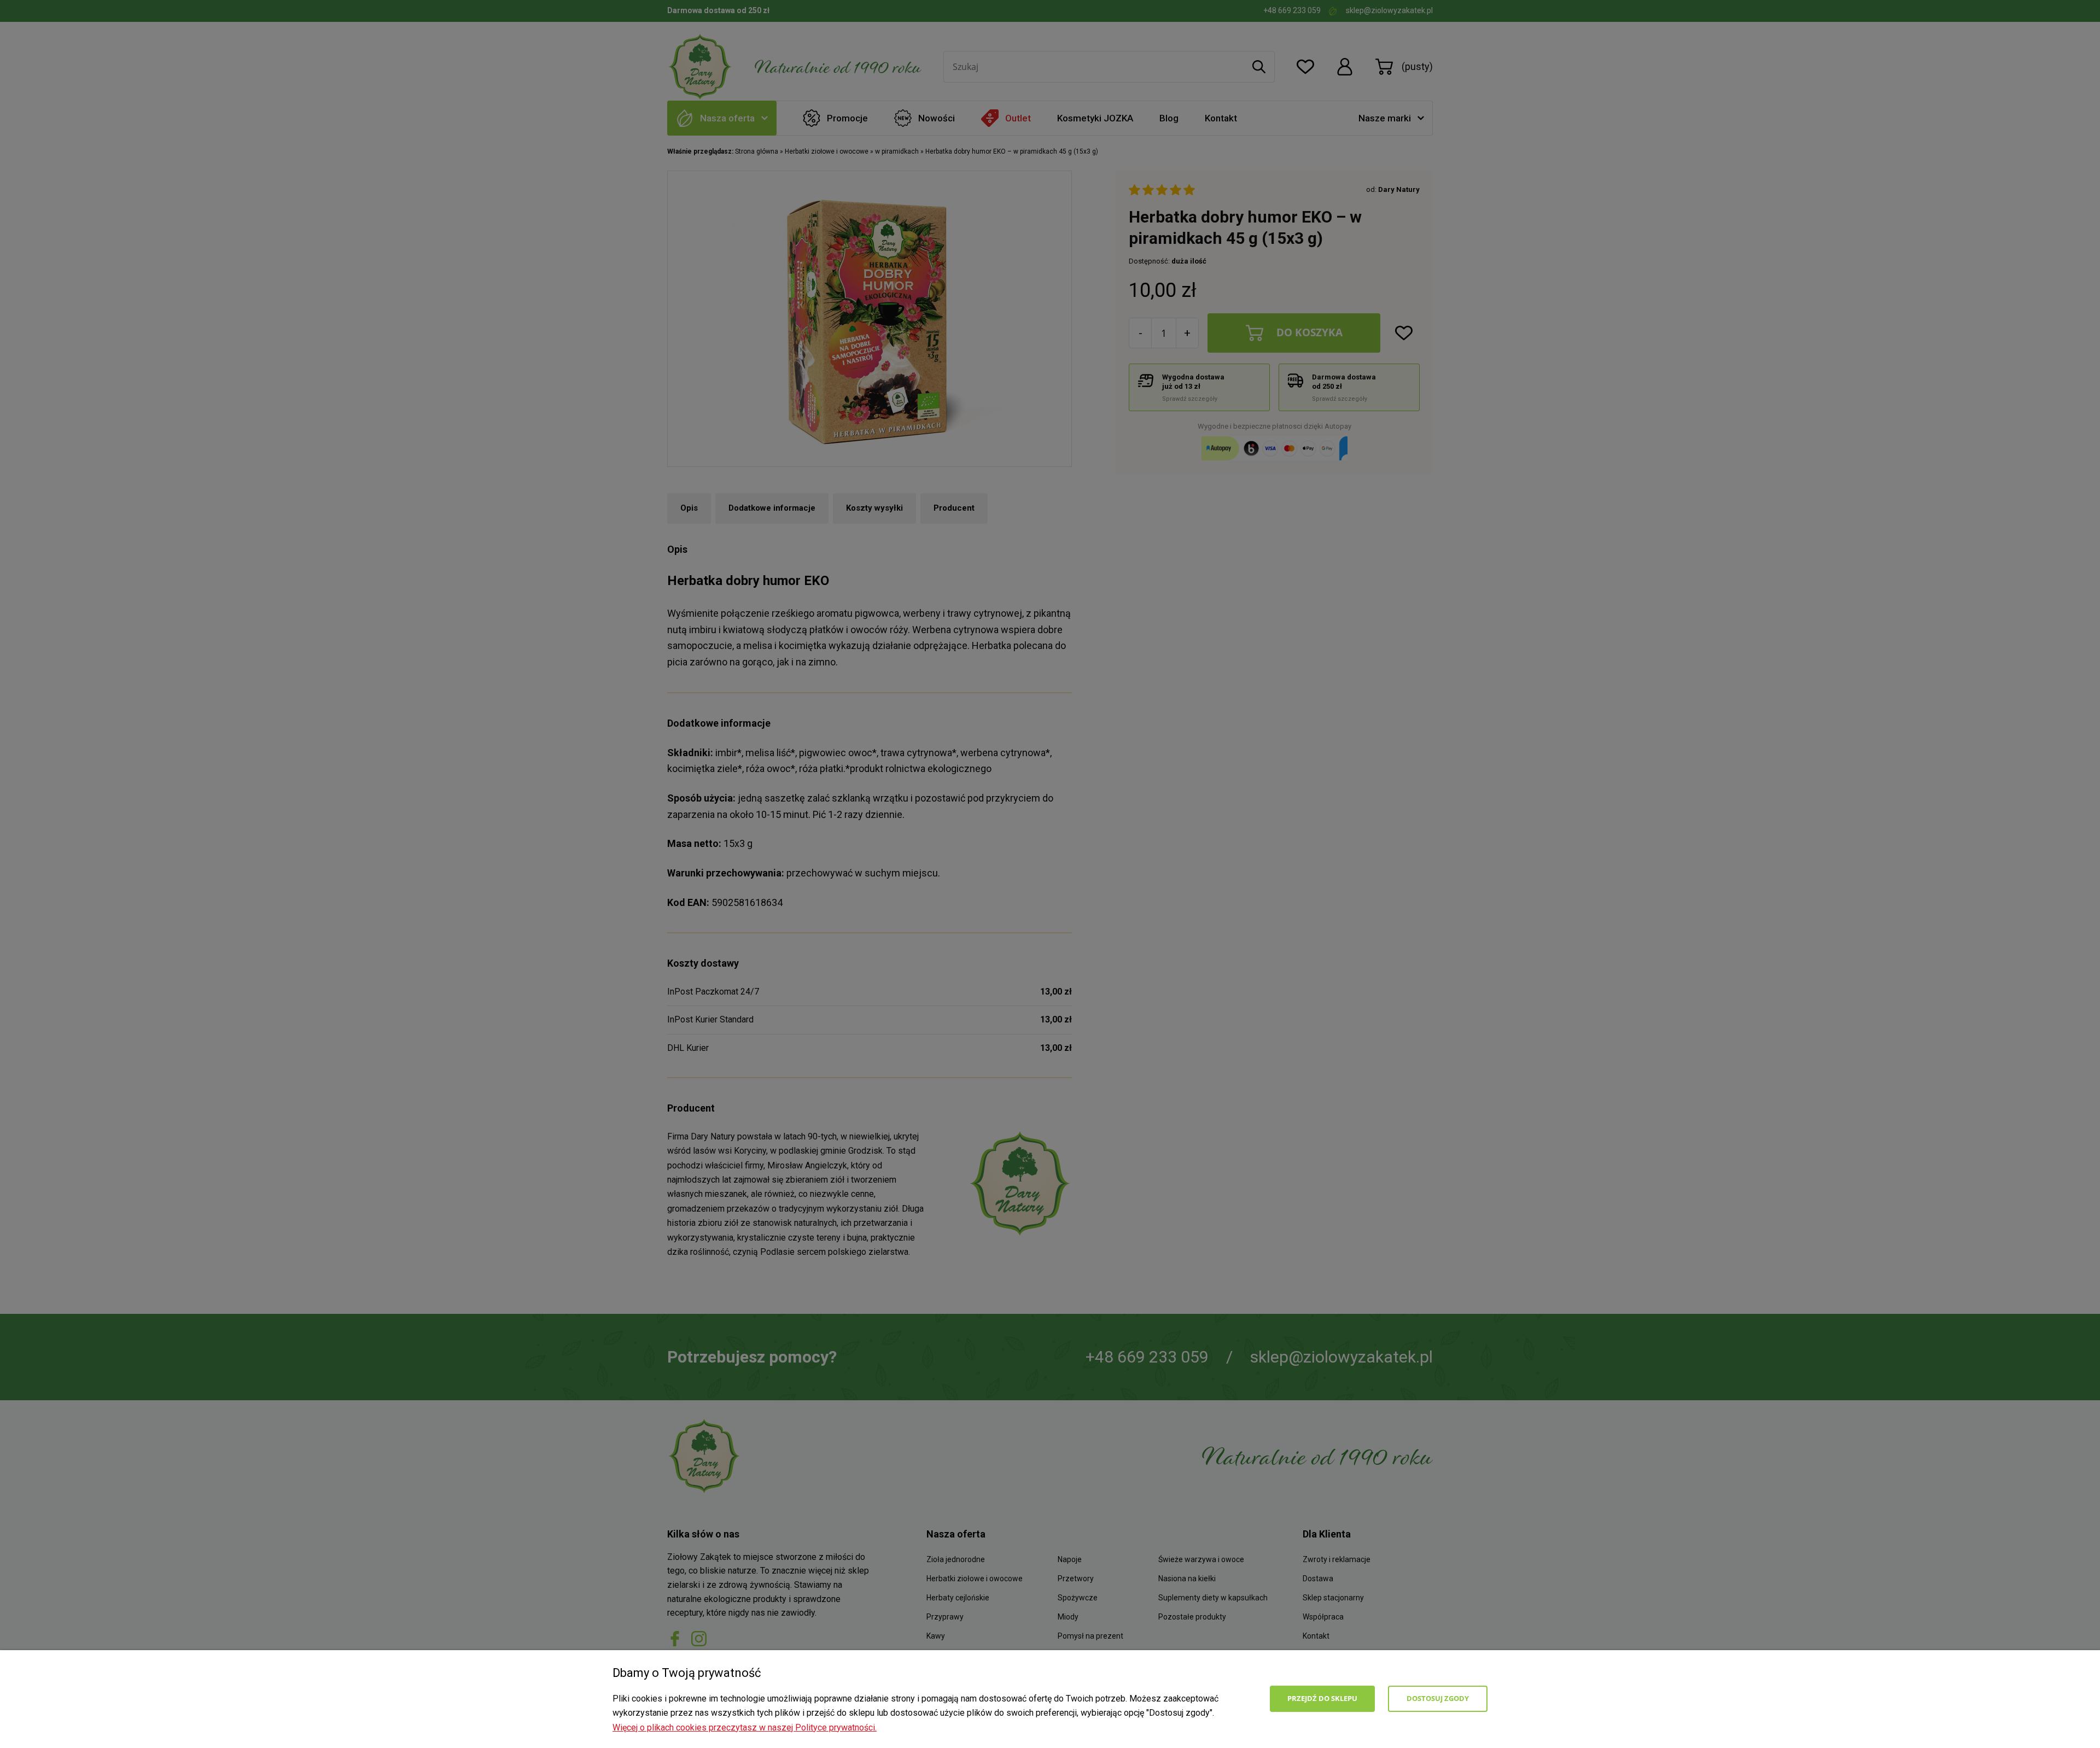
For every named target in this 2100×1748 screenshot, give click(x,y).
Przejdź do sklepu (1322, 1698)
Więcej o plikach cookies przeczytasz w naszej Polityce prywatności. (745, 1727)
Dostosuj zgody (1438, 1698)
